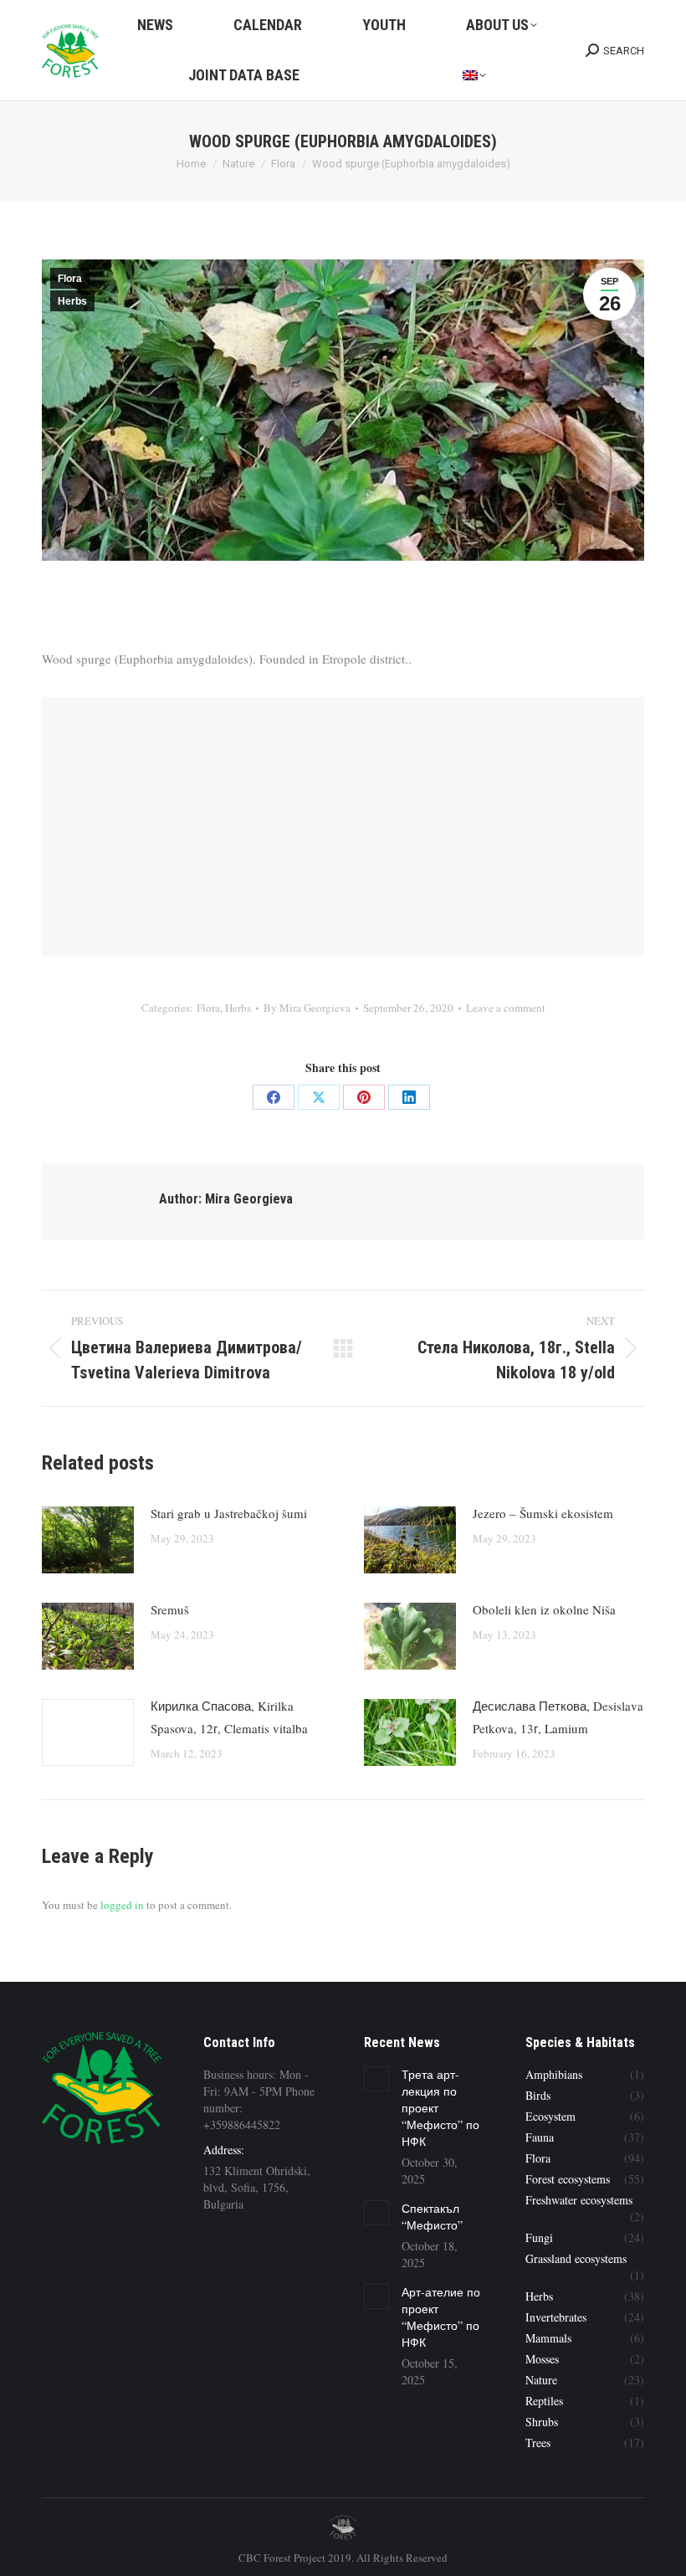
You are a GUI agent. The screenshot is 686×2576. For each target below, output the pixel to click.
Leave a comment (506, 1008)
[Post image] (88, 1540)
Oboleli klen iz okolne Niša (544, 1609)
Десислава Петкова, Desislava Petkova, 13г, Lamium (558, 1717)
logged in (122, 1905)
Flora (70, 279)
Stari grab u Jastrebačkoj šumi (229, 1513)
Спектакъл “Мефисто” (432, 2217)
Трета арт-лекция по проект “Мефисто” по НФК (440, 2108)
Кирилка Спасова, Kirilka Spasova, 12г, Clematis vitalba (229, 1717)
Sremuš (170, 1609)
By (307, 1008)
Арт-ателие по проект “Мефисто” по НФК (441, 2317)
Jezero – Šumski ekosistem (543, 1513)
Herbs (72, 301)
